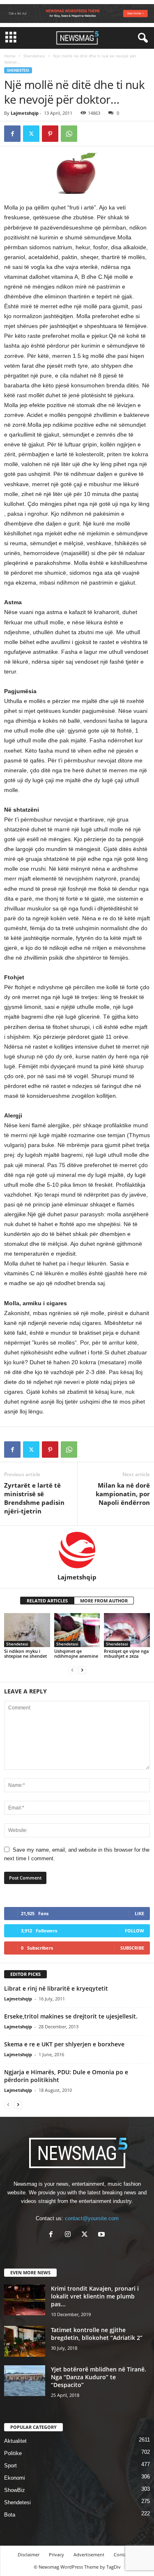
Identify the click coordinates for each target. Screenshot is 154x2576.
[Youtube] (102, 2235)
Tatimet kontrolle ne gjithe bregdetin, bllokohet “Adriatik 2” (97, 2334)
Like (139, 1913)
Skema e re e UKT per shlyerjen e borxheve (64, 2044)
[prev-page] (72, 1670)
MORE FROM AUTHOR (104, 1601)
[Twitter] (31, 134)
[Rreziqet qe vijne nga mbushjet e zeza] (127, 1630)
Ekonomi (15, 2478)
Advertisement (89, 2554)
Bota (10, 2515)
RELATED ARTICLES (47, 1601)
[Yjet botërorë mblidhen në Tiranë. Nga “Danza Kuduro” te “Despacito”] (25, 2381)
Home (10, 56)
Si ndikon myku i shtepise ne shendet (25, 1653)
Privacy (56, 2554)
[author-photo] (77, 1550)
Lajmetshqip (25, 113)
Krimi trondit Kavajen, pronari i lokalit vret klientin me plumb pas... (95, 2296)
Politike (13, 2453)
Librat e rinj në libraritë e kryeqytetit (56, 1988)
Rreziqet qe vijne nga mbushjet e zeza (126, 1653)
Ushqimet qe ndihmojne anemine (76, 1653)
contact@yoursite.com (92, 2218)
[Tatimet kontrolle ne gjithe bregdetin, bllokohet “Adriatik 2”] (25, 2341)
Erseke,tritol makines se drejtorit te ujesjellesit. (71, 2016)
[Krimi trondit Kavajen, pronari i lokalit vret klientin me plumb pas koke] (25, 2300)
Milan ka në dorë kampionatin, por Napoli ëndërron (123, 1494)
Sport (10, 2466)
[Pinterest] (50, 134)
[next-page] (82, 1670)
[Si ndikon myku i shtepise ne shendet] (27, 1630)
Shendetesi (34, 56)
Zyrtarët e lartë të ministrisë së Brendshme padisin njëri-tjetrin (34, 1498)
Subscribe (132, 1948)
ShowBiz (15, 2490)
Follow (134, 1931)
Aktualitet (15, 2441)
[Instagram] (70, 2235)
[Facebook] (12, 134)
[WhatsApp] (69, 134)
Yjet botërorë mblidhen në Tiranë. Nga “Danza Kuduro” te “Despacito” (99, 2377)
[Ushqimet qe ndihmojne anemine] (77, 1630)
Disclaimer (29, 2554)
